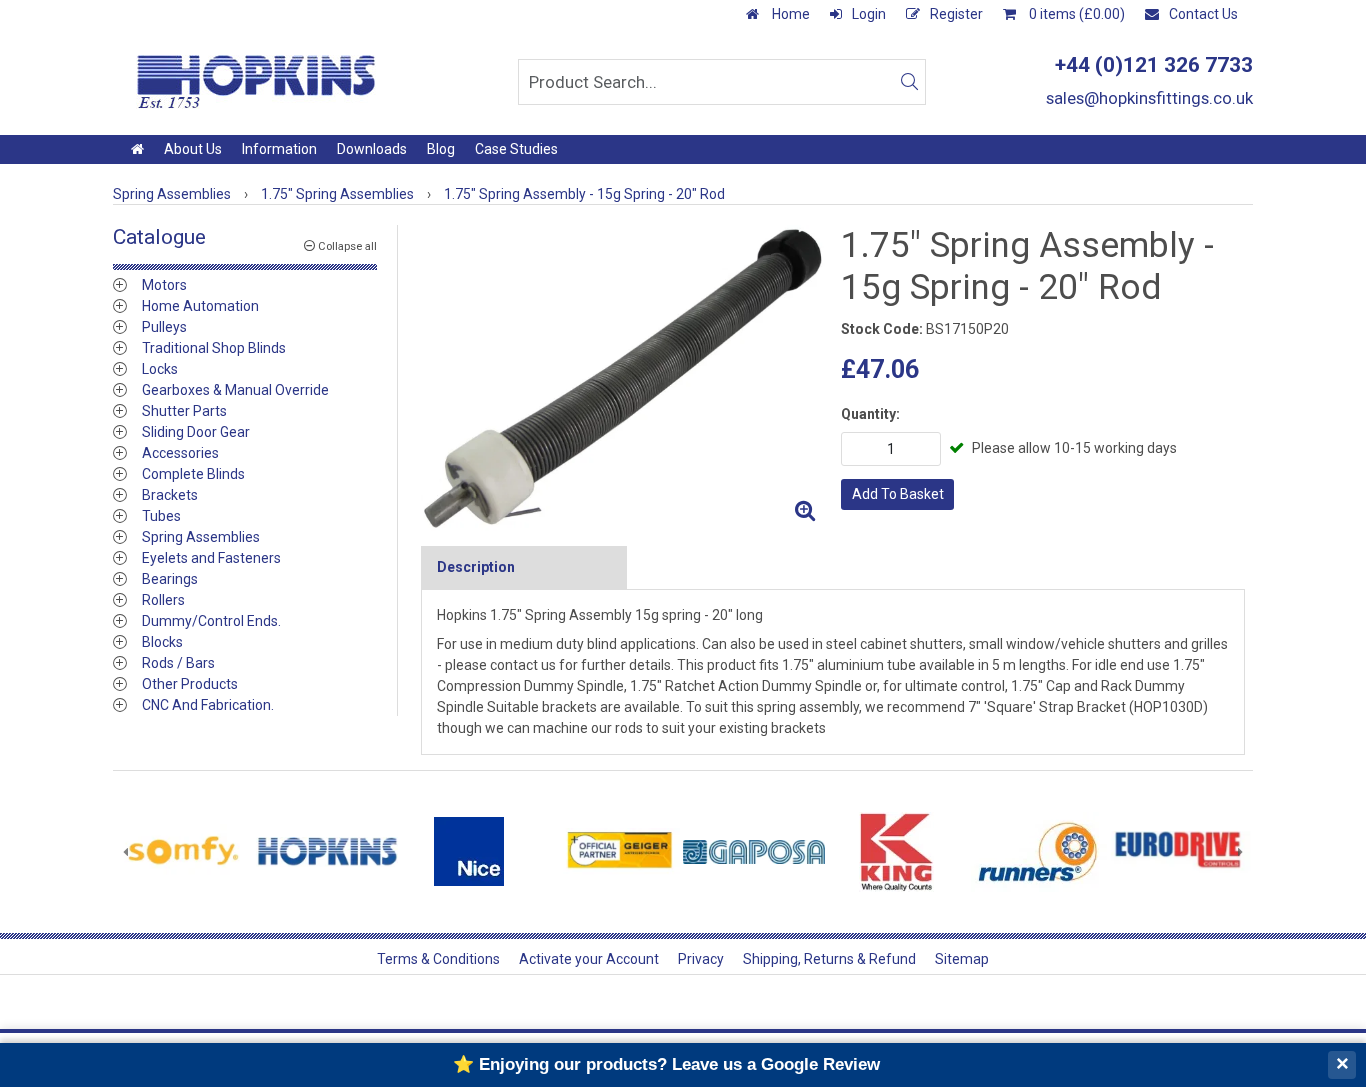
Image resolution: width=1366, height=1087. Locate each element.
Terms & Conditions (438, 959)
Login (869, 14)
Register (956, 14)
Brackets (170, 495)
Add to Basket (898, 494)
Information (279, 149)
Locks (160, 369)
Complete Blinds (193, 474)
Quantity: (870, 414)
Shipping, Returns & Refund (829, 959)
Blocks (162, 642)
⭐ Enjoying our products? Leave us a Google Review (666, 1064)
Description (476, 567)
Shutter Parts (184, 411)
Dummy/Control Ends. (211, 621)
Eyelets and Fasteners (211, 558)
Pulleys (164, 327)
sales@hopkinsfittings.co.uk (1149, 98)
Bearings (170, 579)
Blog (441, 149)
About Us (193, 149)
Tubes (161, 516)
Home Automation (200, 306)
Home (789, 14)
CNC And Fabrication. (208, 705)
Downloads (372, 149)
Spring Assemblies (201, 537)
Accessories (180, 453)
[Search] (909, 82)
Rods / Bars (178, 663)
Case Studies (516, 149)
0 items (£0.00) (1075, 14)
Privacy (701, 959)
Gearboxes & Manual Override (235, 390)
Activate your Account (589, 959)
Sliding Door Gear (196, 432)
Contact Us (1203, 14)
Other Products (190, 684)
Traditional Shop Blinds (214, 348)
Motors (164, 285)
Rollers (163, 600)
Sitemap (962, 959)
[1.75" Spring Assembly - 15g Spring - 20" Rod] (623, 378)
